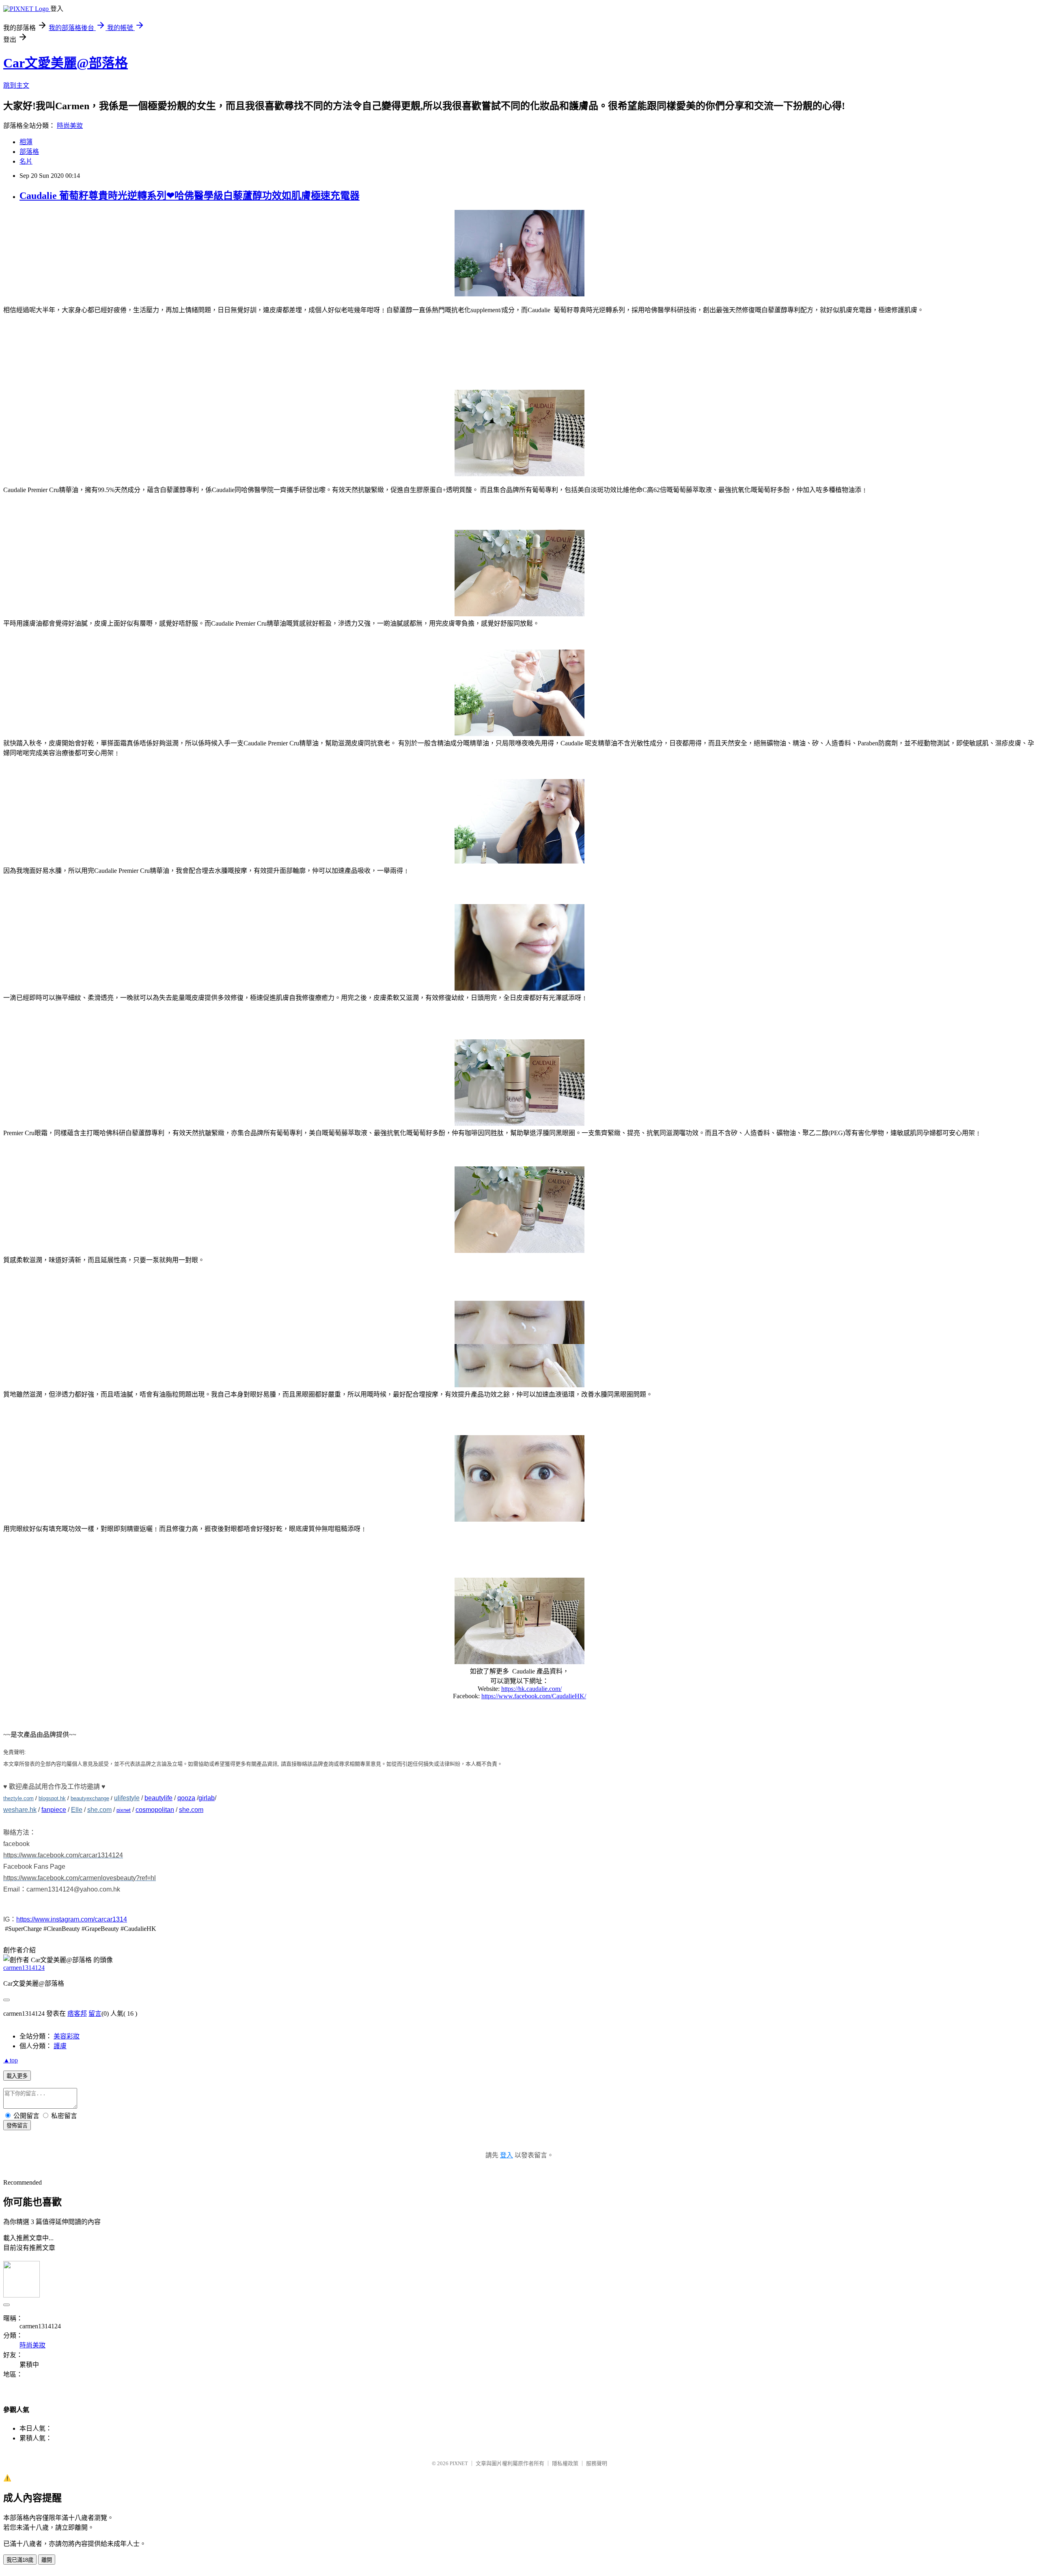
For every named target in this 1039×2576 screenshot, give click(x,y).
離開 (47, 2560)
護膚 (60, 2046)
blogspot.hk (52, 1798)
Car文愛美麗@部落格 (66, 63)
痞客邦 (77, 2014)
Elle (77, 1810)
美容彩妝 (67, 2036)
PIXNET (459, 2463)
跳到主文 (16, 85)
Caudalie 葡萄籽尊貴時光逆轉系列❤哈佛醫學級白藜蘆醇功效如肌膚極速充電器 (190, 196)
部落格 (29, 152)
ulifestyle (127, 1798)
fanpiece (54, 1810)
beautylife (158, 1798)
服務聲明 (597, 2463)
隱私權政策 (565, 2463)
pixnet (124, 1810)
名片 (26, 161)
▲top (11, 2060)
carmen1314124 (24, 1968)
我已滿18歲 (20, 2560)
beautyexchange (90, 1798)
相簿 (26, 142)
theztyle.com (18, 1798)
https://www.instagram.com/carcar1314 (72, 1919)
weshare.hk (20, 1810)
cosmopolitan (155, 1810)
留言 (95, 2014)
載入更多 (17, 2076)
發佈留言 (17, 2126)
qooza (186, 1798)
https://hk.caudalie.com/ (531, 1689)
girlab (207, 1798)
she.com (99, 1810)
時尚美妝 (70, 126)
